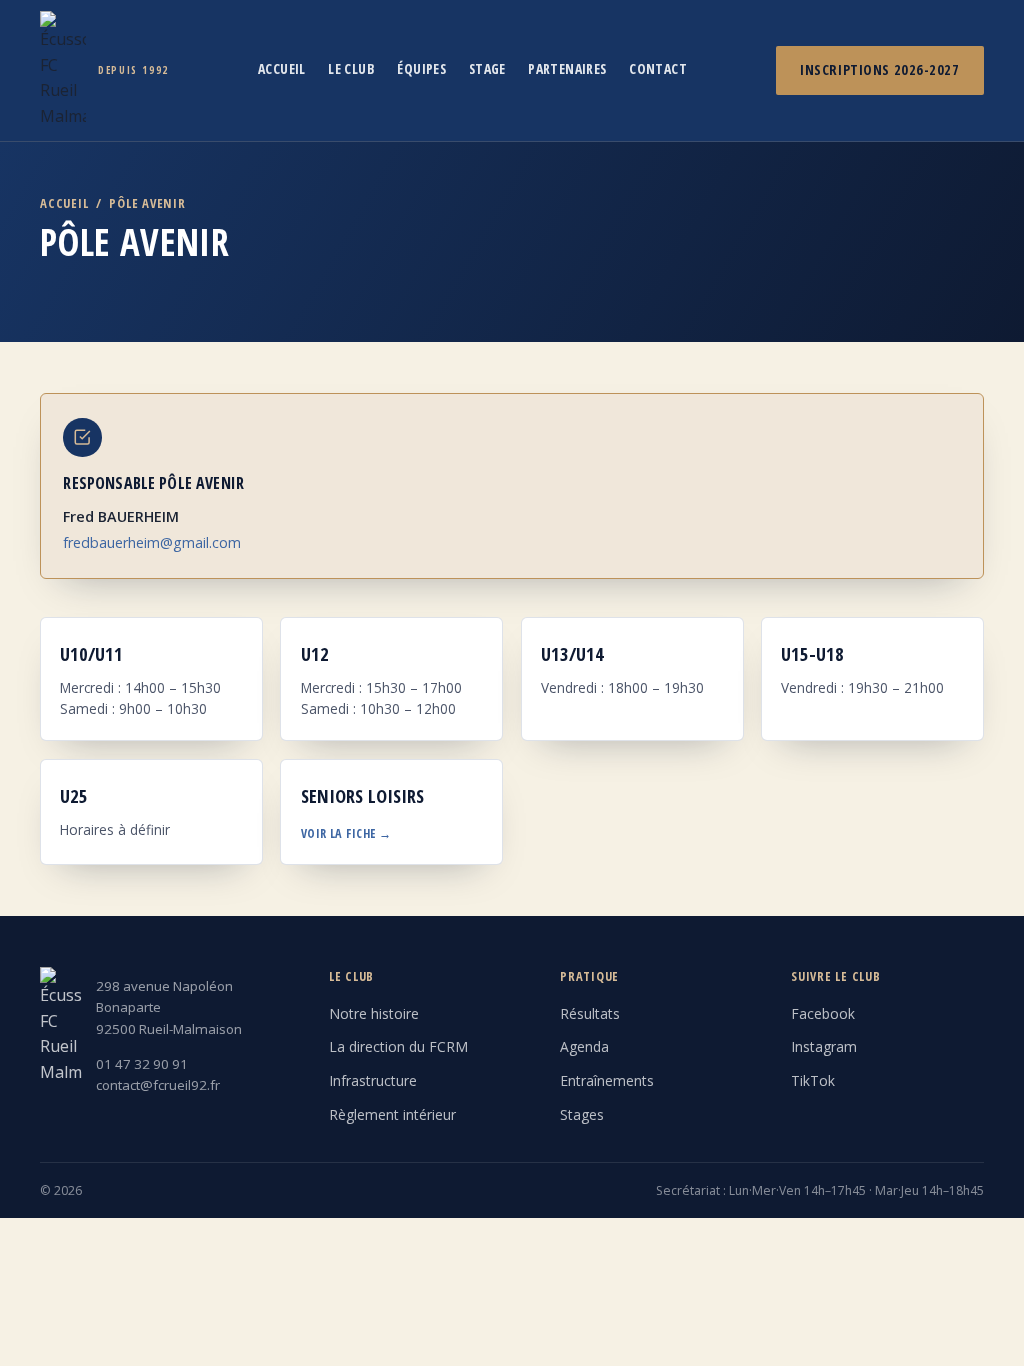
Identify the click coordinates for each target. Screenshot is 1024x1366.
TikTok (813, 1080)
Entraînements (607, 1080)
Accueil (282, 68)
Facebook (823, 1013)
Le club (351, 68)
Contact (658, 68)
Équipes (421, 68)
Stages (582, 1114)
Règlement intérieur (392, 1114)
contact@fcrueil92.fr (158, 1085)
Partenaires (567, 68)
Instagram (824, 1046)
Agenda (584, 1046)
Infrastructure (373, 1080)
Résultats (590, 1013)
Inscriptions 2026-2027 (879, 69)
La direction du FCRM (398, 1046)
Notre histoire (374, 1013)
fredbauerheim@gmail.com (152, 542)
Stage (487, 68)
